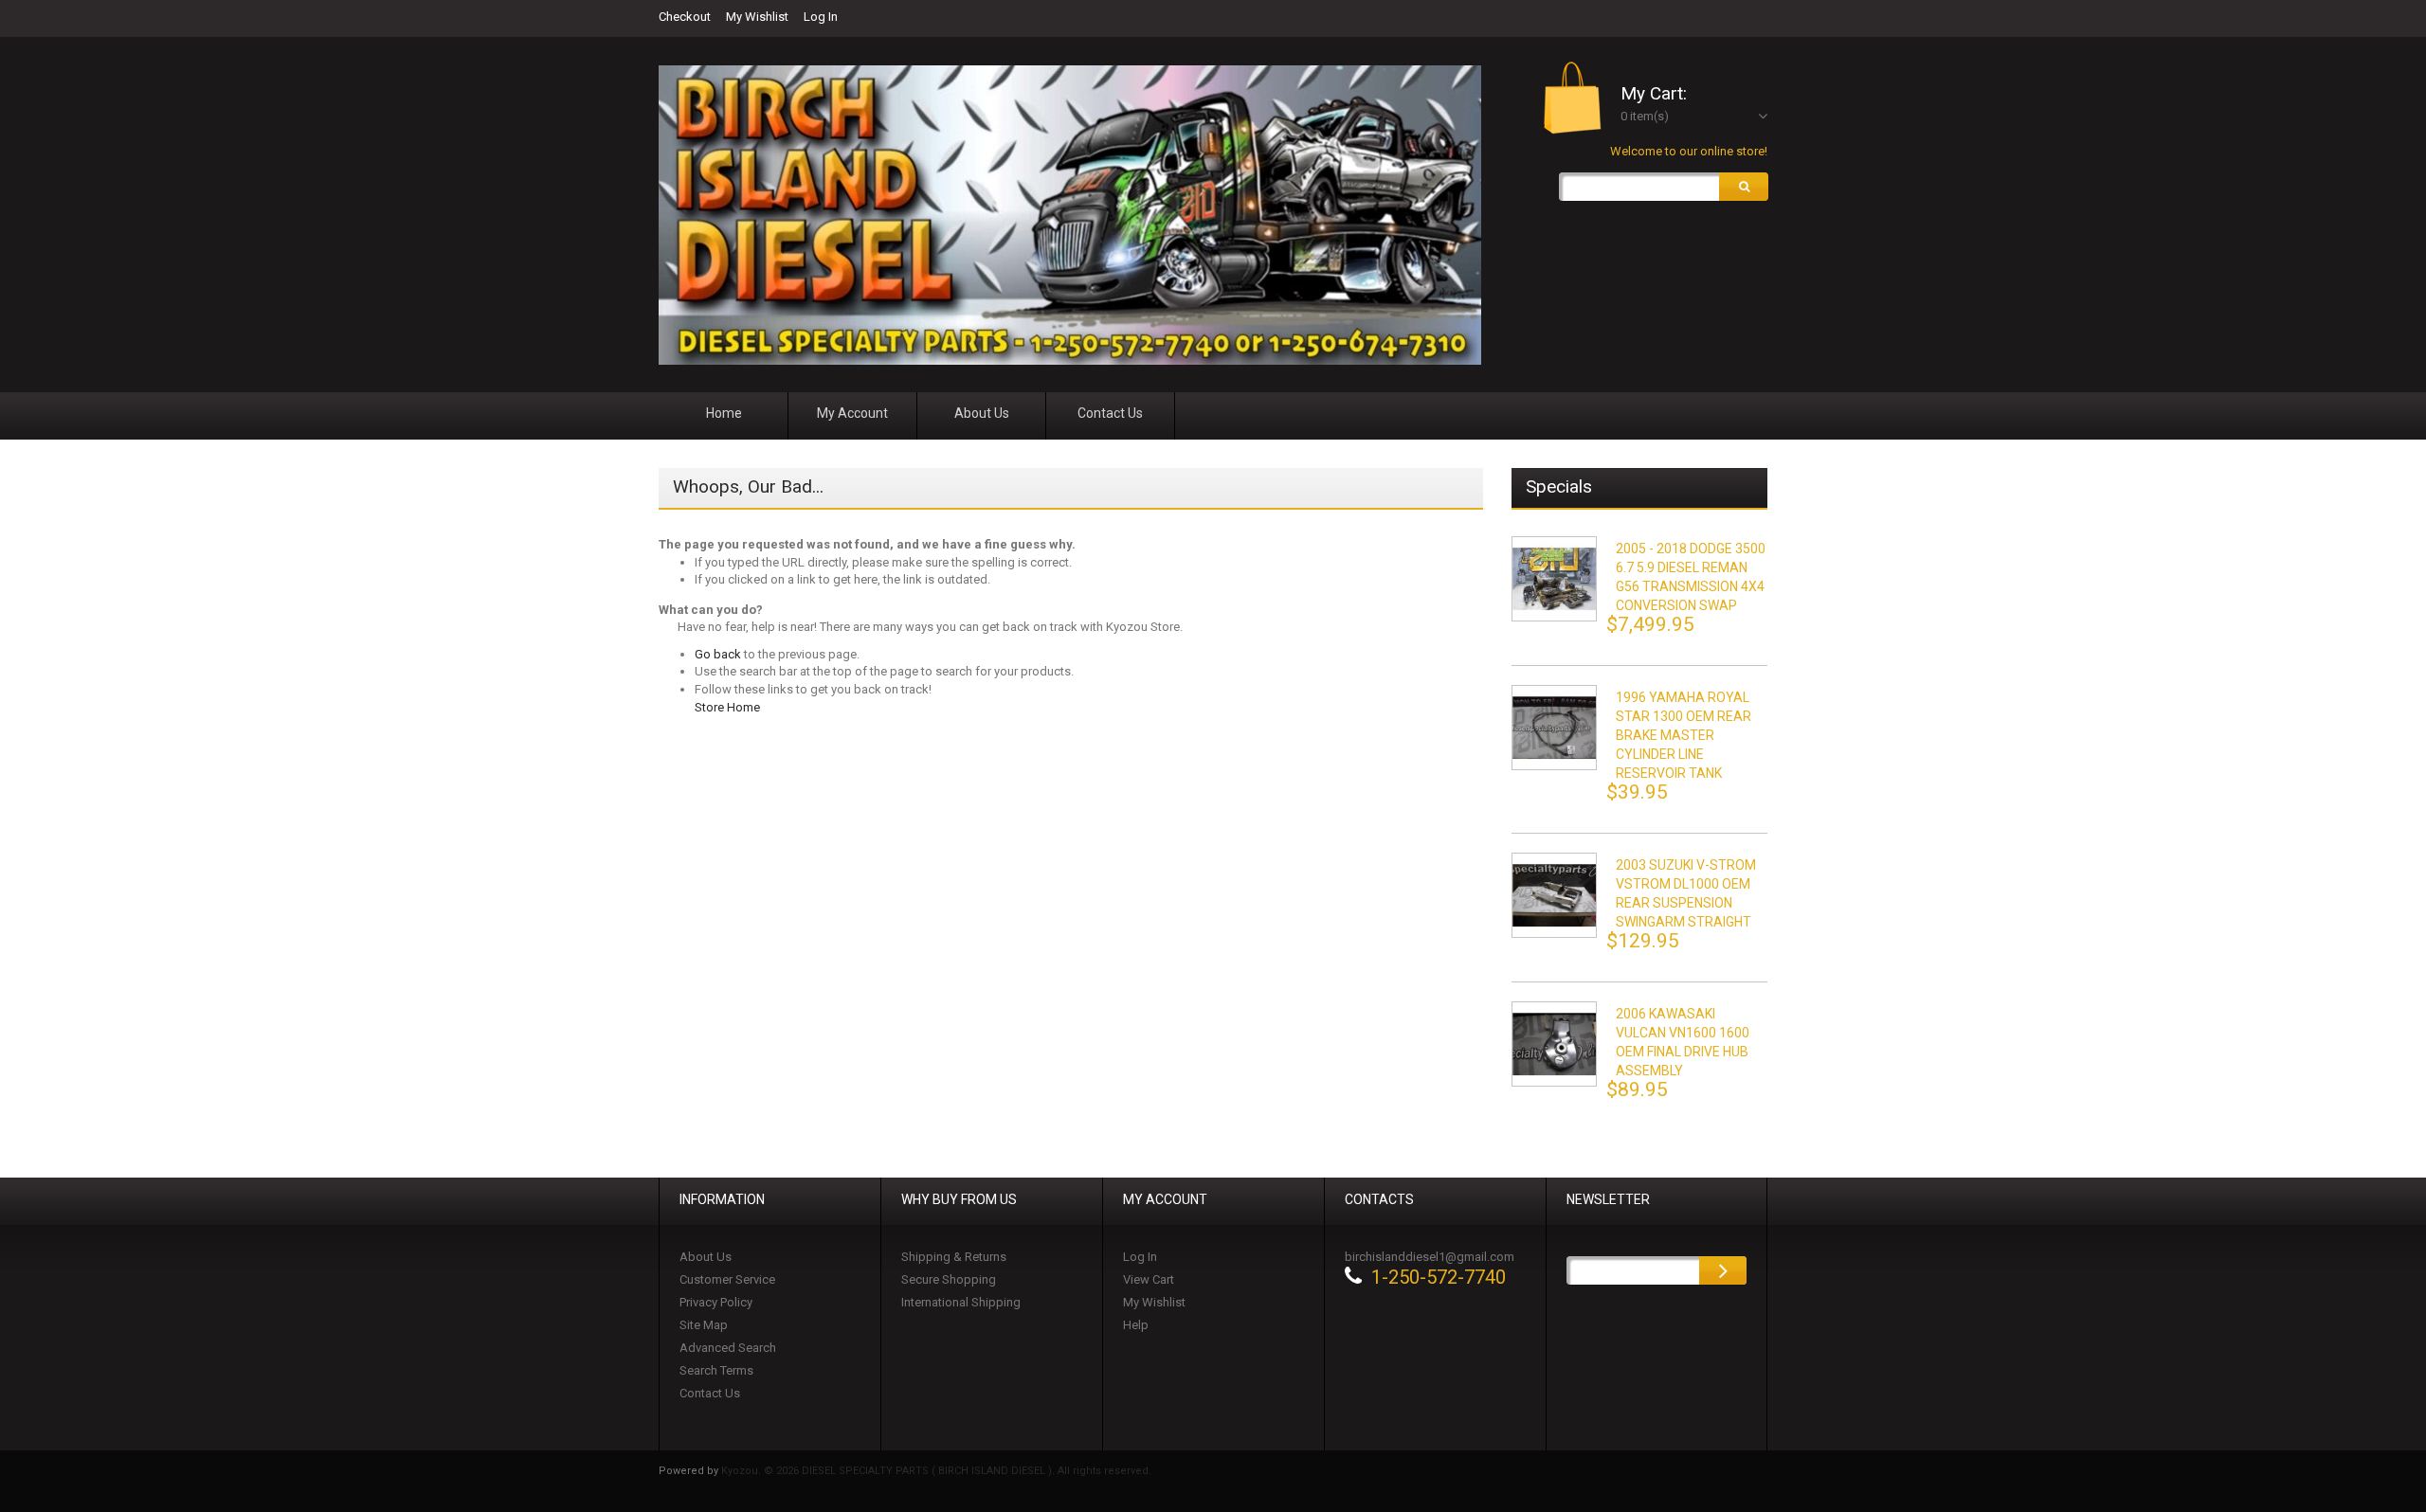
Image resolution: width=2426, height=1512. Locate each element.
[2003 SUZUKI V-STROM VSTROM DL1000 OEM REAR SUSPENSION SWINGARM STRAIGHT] (1554, 895)
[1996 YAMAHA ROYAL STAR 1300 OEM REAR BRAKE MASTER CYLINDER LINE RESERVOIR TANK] (1554, 728)
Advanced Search (728, 1348)
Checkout (685, 17)
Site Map (704, 1325)
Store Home (727, 707)
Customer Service (727, 1279)
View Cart (1149, 1279)
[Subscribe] (1723, 1270)
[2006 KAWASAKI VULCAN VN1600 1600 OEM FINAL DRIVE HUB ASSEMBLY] (1554, 1044)
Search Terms (716, 1370)
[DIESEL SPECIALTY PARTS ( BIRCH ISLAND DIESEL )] (1070, 215)
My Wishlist (757, 17)
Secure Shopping (949, 1279)
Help (1136, 1325)
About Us (706, 1257)
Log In (821, 17)
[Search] (1744, 187)
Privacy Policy (716, 1302)
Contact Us (710, 1393)
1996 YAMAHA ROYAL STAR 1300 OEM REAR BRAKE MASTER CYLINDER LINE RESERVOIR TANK (1684, 735)
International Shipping (961, 1302)
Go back (718, 654)
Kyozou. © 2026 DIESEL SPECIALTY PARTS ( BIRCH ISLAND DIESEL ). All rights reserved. (936, 1471)
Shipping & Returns (954, 1257)
